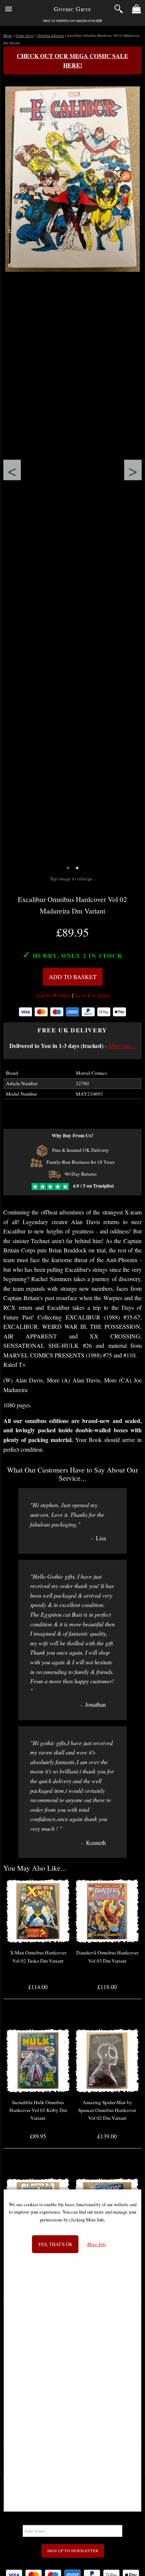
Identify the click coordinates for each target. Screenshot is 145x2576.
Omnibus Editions (51, 36)
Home (8, 36)
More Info (96, 2244)
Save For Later (92, 995)
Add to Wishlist (53, 995)
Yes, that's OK (55, 2244)
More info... (122, 1046)
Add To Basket (73, 977)
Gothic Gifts (72, 9)
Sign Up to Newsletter (73, 2551)
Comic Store (25, 36)
